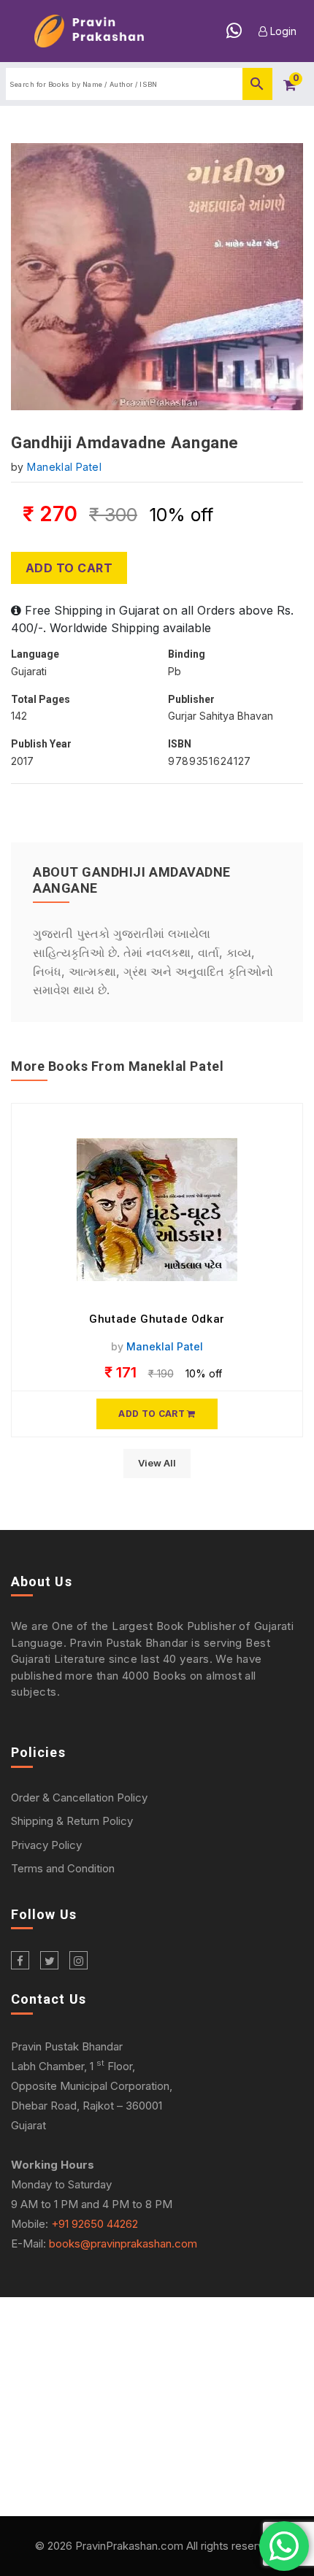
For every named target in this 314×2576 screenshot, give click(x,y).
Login (282, 31)
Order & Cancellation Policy (79, 1798)
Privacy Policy (46, 1845)
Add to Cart (69, 568)
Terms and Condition (63, 1868)
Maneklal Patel (64, 467)
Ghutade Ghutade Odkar (157, 1319)
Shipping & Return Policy (72, 1821)
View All (157, 1463)
